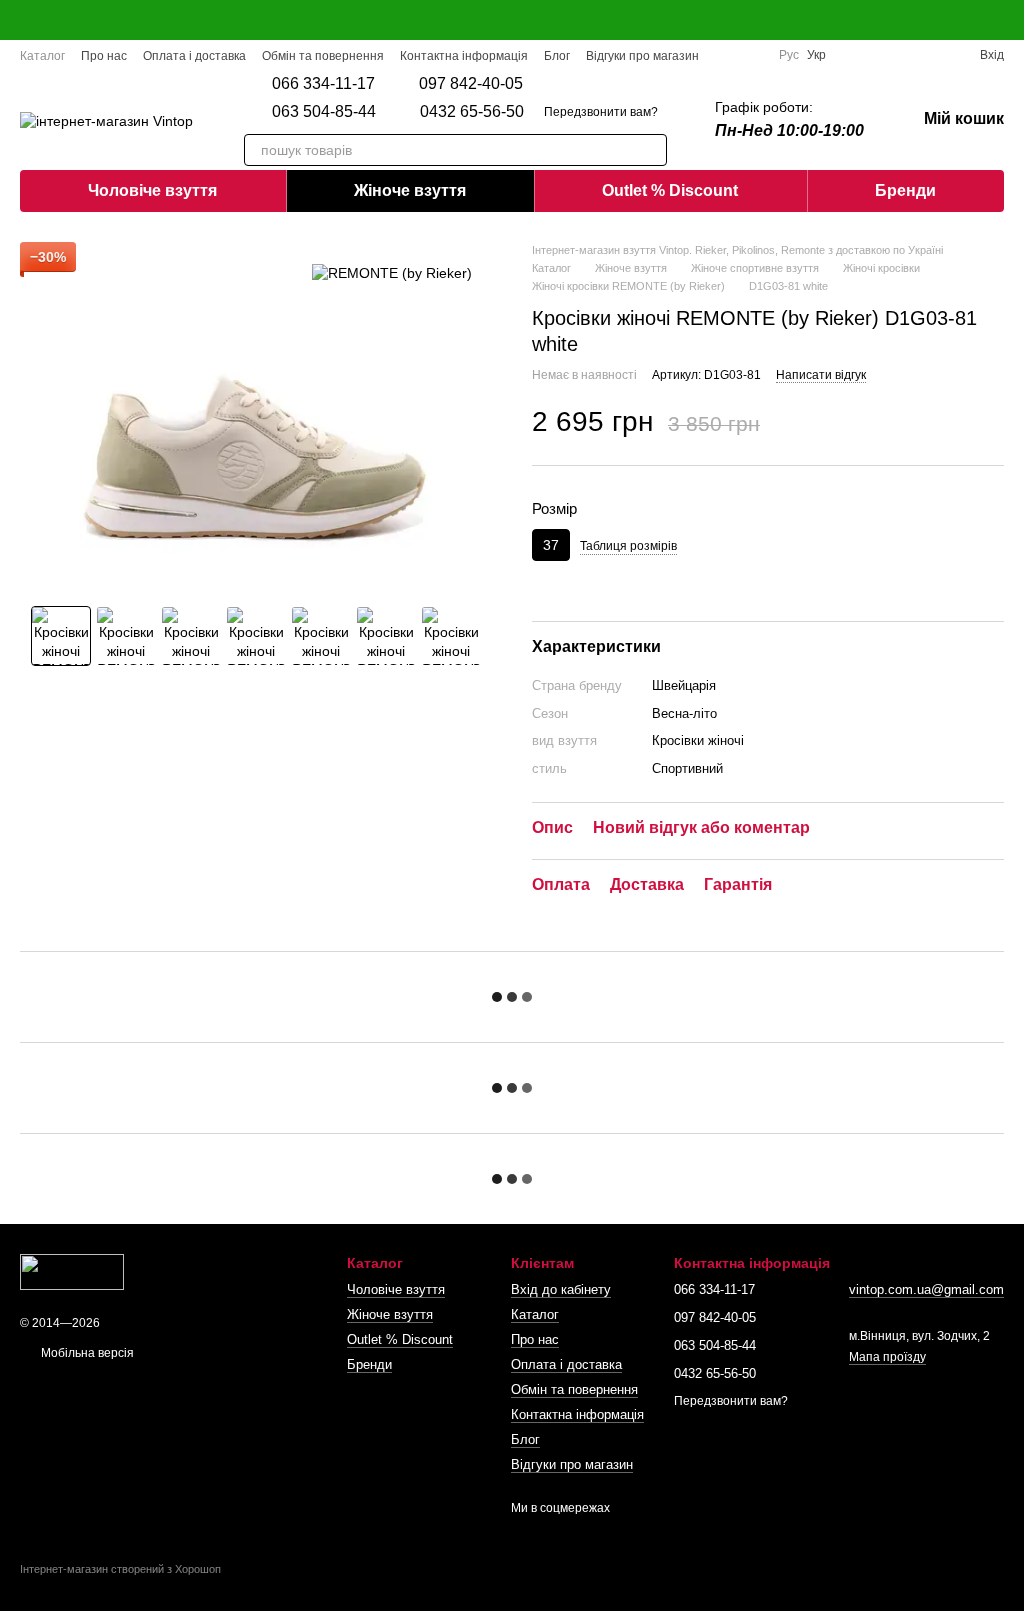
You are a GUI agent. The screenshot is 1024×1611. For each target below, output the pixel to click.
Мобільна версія (86, 1353)
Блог (557, 56)
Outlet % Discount (670, 190)
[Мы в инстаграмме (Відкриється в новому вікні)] (751, 55)
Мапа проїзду (887, 1357)
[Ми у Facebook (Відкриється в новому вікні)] (727, 55)
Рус (789, 55)
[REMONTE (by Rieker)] (392, 271)
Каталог (42, 56)
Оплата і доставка (194, 56)
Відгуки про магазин (642, 56)
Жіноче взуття (410, 190)
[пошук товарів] (651, 150)
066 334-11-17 (323, 84)
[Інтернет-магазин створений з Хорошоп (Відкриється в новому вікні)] (120, 1587)
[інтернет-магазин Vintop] (72, 1271)
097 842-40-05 (471, 84)
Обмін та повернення (323, 56)
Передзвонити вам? (601, 112)
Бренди (905, 190)
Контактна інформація (464, 56)
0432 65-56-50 (472, 112)
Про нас (104, 56)
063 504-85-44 (324, 112)
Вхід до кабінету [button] (561, 1289)
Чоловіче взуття (152, 190)
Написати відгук (821, 375)
